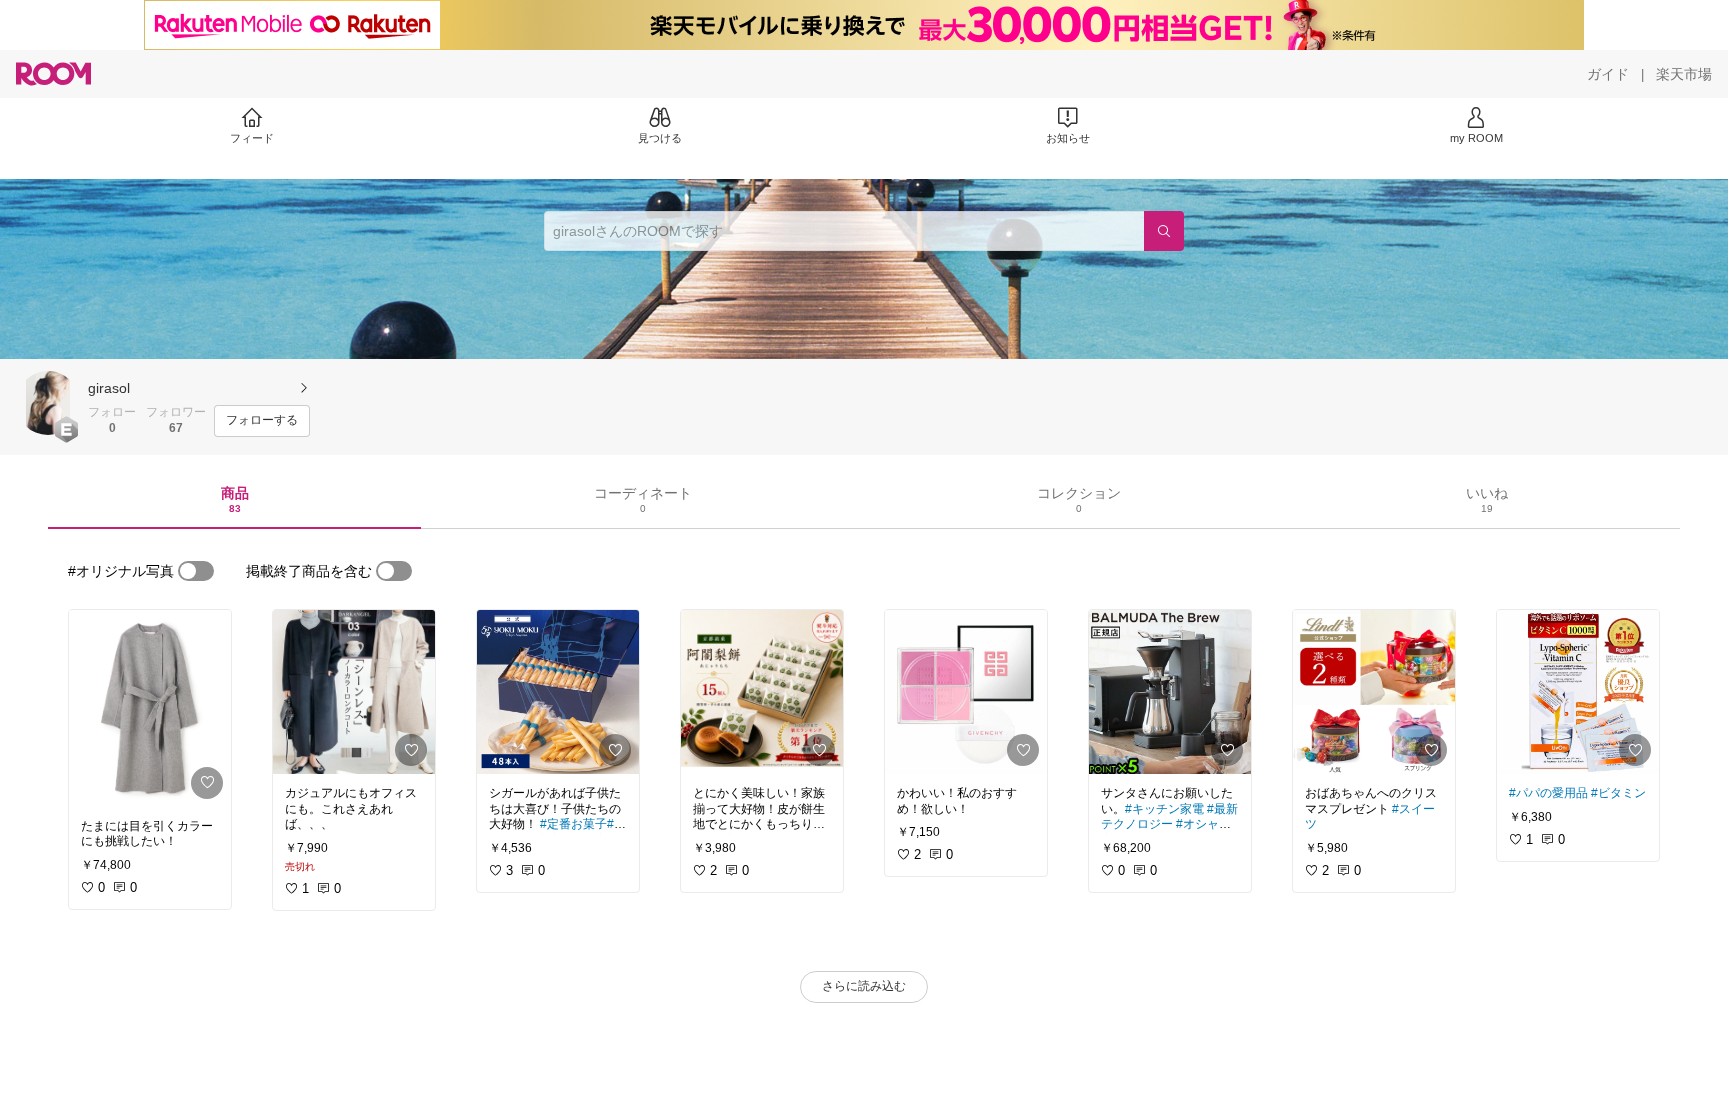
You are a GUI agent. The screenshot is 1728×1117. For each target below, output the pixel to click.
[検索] (1164, 231)
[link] (150, 708)
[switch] (196, 571)
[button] (48, 403)
